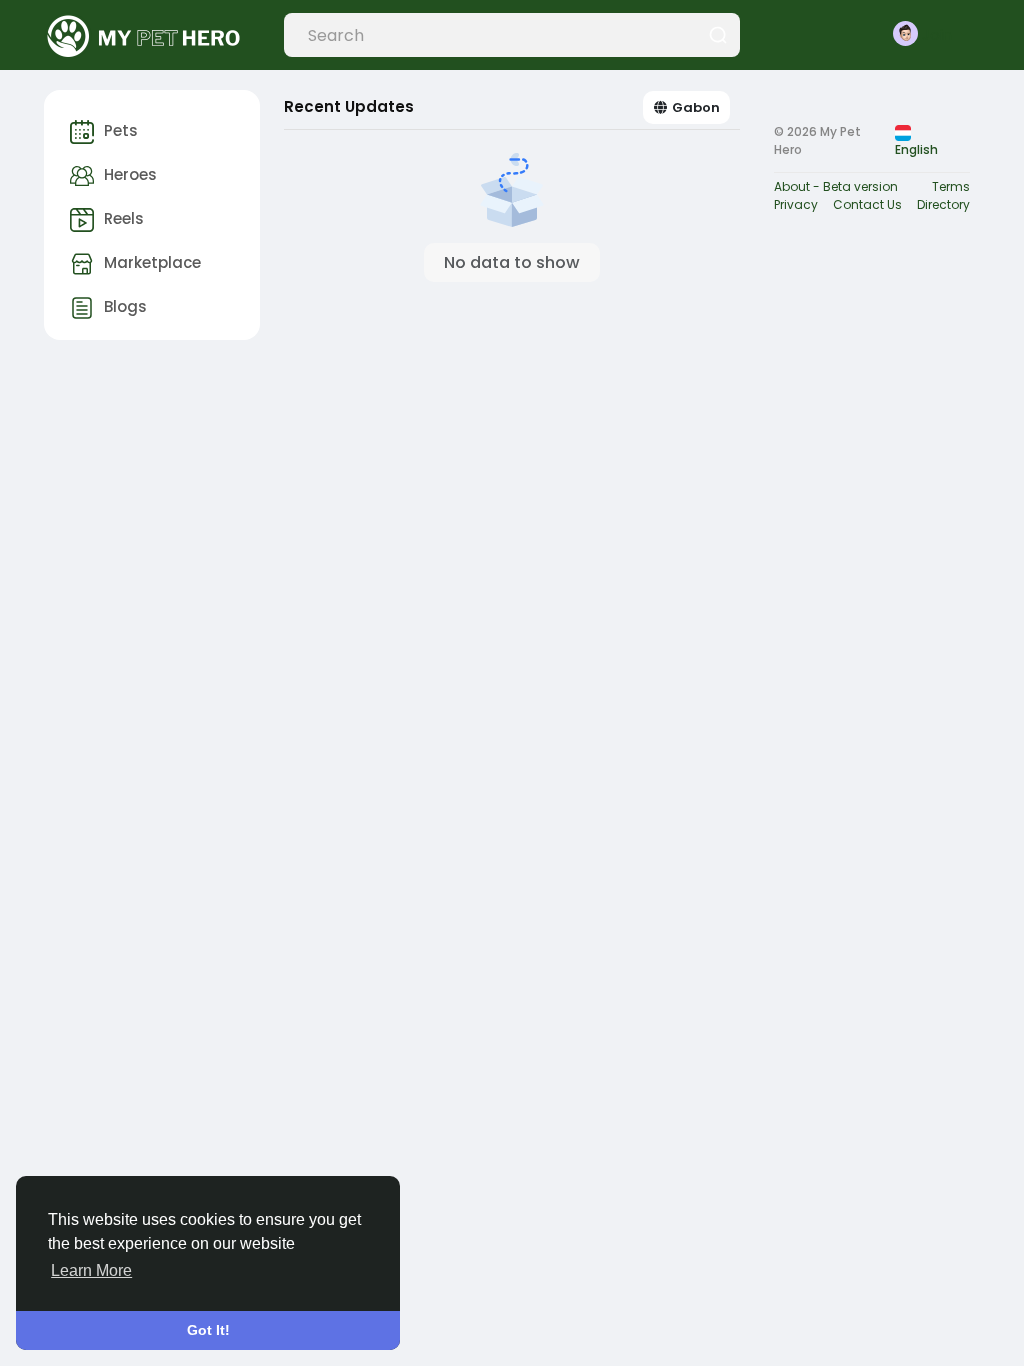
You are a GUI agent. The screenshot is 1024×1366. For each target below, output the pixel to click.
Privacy (796, 204)
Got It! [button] (208, 1330)
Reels (124, 218)
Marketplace (152, 262)
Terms (951, 186)
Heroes (130, 174)
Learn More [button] (91, 1270)
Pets (121, 130)
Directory (943, 204)
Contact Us (867, 204)
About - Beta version (836, 186)
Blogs (125, 306)
